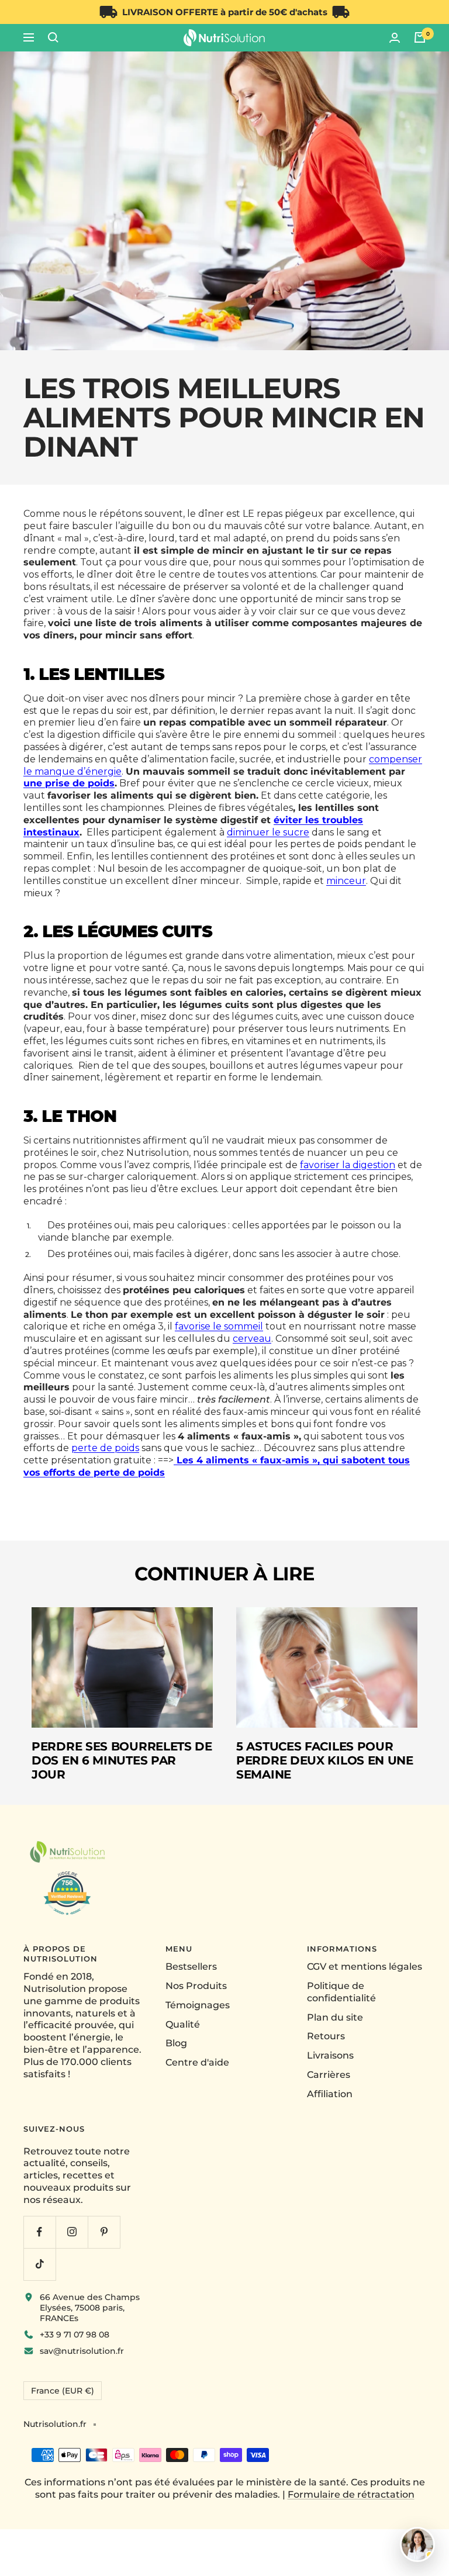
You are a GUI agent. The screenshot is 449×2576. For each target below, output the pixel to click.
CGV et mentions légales (365, 1966)
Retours (326, 2036)
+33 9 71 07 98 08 (75, 2335)
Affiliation (330, 2094)
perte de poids (105, 1448)
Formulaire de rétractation (351, 2494)
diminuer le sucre (268, 832)
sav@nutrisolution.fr (82, 2351)
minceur (346, 881)
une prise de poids (69, 783)
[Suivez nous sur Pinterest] (104, 2232)
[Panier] (420, 37)
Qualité (183, 2024)
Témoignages (198, 2005)
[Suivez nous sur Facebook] (39, 2232)
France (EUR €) (63, 2391)
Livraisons (330, 2055)
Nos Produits (196, 1986)
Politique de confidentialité (341, 1992)
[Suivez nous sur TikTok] (39, 2264)
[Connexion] (395, 38)
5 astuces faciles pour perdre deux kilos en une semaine (325, 1760)
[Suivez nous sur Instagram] (72, 2232)
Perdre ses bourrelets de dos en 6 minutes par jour (122, 1760)
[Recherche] (53, 37)
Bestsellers (191, 1966)
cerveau (252, 1339)
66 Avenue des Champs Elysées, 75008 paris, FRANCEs (90, 2308)
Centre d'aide (197, 2062)
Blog (176, 2043)
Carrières (329, 2075)
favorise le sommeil (219, 1326)
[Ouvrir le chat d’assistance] (417, 2544)
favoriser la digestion (348, 1165)
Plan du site (335, 2017)
